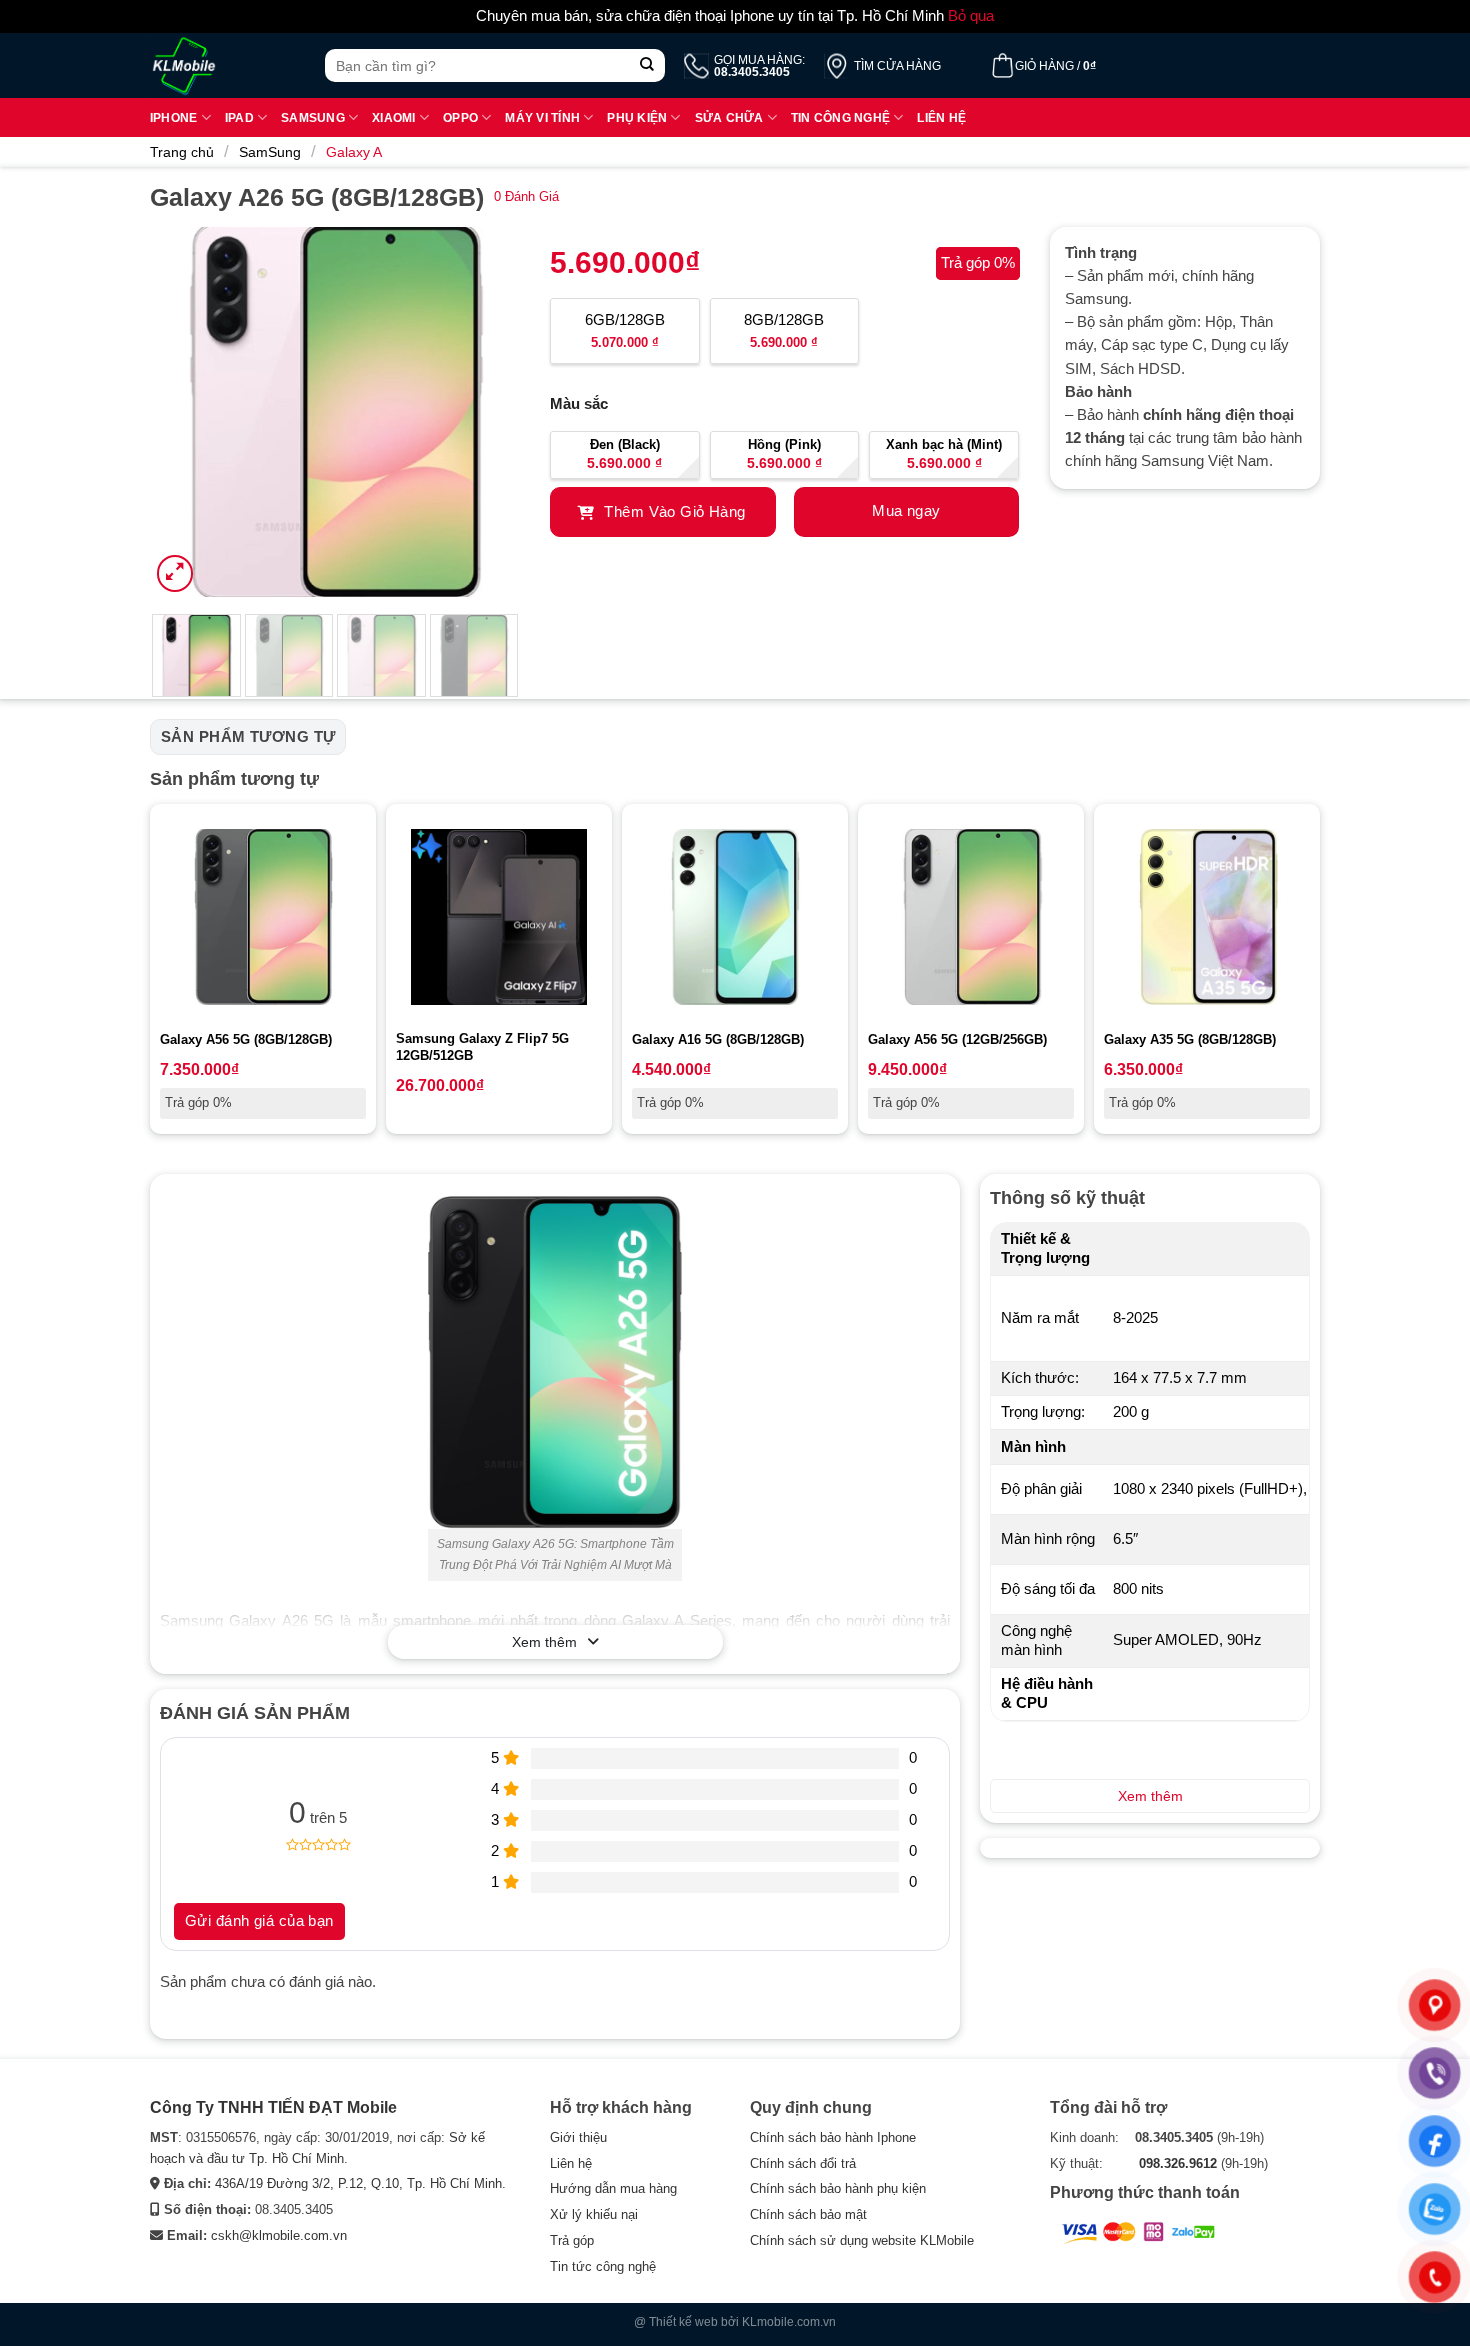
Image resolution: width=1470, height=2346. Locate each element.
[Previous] (183, 412)
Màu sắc (579, 404)
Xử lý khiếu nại (594, 2214)
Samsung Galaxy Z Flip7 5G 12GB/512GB (482, 1047)
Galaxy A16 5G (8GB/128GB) (718, 1039)
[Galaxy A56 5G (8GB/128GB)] (263, 917)
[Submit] (647, 65)
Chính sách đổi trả (803, 2163)
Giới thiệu (578, 2137)
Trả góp (572, 2240)
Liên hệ (941, 117)
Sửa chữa (729, 117)
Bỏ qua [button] (971, 16)
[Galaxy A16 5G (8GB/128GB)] (735, 917)
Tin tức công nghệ (603, 2266)
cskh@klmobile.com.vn (279, 2235)
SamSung (270, 152)
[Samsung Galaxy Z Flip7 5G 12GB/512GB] (499, 917)
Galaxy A (354, 152)
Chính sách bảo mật (808, 2214)
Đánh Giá (526, 196)
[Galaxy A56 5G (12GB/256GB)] (971, 917)
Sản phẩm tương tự (248, 737)
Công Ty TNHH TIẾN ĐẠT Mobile (273, 2107)
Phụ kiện (637, 117)
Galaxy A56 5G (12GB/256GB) (957, 1039)
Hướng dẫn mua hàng (613, 2188)
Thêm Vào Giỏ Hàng (673, 512)
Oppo (460, 117)
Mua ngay (906, 511)
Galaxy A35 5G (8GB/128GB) (1190, 1039)
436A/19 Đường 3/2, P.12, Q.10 (307, 2183)
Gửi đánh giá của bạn (259, 1921)
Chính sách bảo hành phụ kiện (838, 2188)
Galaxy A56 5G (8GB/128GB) (246, 1039)
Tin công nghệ (840, 117)
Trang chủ (182, 152)
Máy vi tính (542, 117)
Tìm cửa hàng (897, 66)
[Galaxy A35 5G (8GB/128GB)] (1207, 917)
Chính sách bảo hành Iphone (833, 2137)
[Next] (487, 412)
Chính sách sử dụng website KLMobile (862, 2240)
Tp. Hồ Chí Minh (454, 2183)
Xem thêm (544, 1642)
